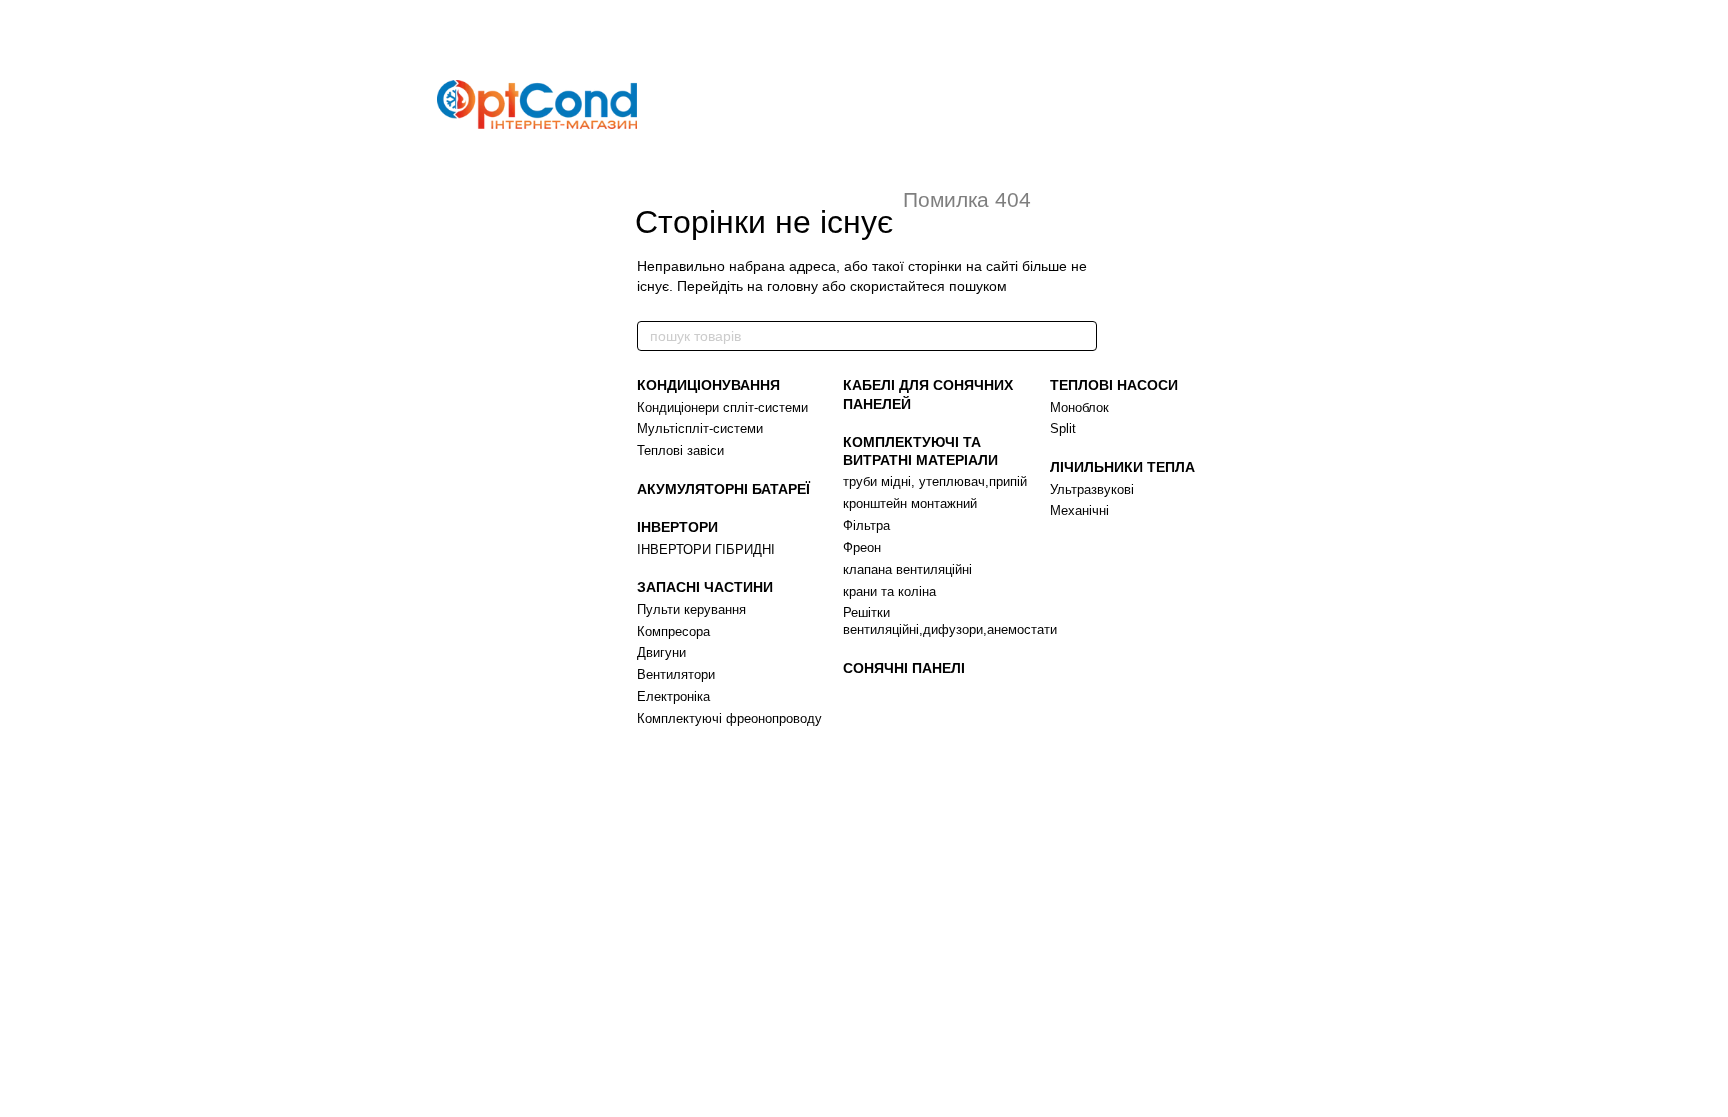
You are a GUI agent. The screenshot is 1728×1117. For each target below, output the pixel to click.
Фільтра (866, 525)
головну (792, 286)
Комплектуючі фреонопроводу (729, 718)
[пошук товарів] (1081, 336)
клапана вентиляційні (907, 569)
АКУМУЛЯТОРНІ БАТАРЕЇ (723, 489)
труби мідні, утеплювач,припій (935, 481)
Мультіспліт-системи (700, 428)
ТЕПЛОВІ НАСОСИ (1114, 385)
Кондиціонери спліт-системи (722, 407)
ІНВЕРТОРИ (677, 527)
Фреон (862, 547)
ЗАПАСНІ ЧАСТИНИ (705, 587)
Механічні (1079, 510)
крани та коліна (889, 591)
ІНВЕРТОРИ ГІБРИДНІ (706, 549)
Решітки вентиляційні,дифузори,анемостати (950, 621)
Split (1063, 428)
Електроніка (673, 696)
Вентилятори (676, 674)
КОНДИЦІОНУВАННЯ (708, 385)
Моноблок (1079, 407)
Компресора (673, 631)
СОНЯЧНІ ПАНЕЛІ (904, 668)
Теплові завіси (680, 450)
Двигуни (661, 652)
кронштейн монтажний (910, 503)
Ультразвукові (1092, 489)
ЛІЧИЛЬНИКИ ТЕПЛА (1122, 467)
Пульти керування (691, 609)
